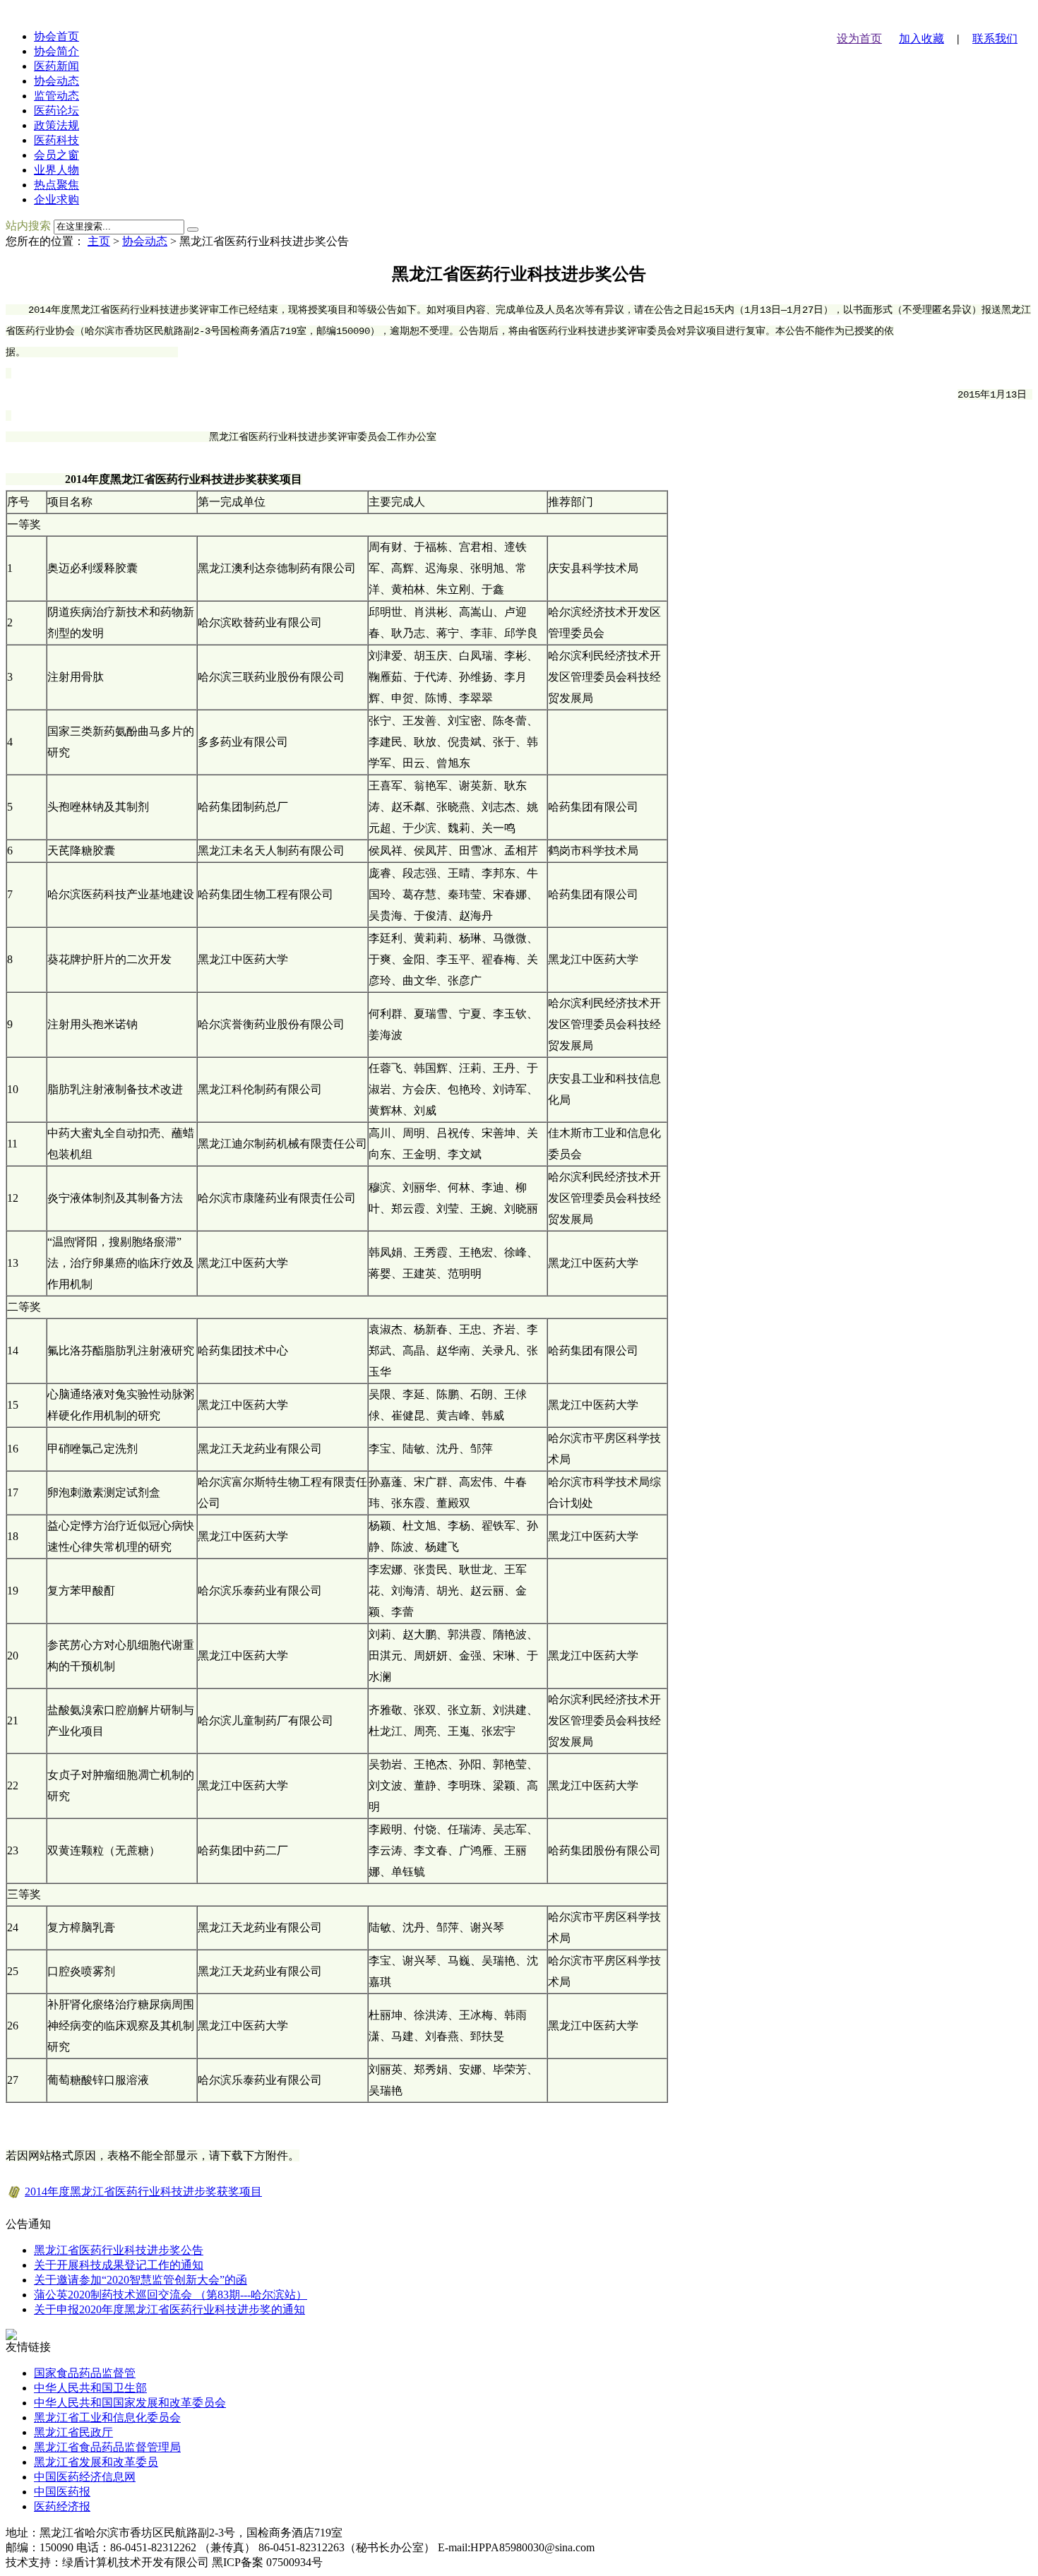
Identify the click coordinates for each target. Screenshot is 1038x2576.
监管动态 (56, 96)
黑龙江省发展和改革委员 (96, 2462)
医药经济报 (62, 2506)
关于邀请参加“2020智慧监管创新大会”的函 (141, 2280)
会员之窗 (56, 155)
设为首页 (859, 38)
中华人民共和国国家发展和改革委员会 (130, 2403)
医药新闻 (56, 66)
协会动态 (56, 81)
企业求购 (56, 199)
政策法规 (56, 125)
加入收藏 (921, 38)
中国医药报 (62, 2492)
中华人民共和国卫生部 (90, 2388)
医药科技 (56, 140)
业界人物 (56, 170)
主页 (99, 241)
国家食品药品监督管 (85, 2373)
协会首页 (56, 36)
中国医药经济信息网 (85, 2477)
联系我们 (995, 38)
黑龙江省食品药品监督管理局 (107, 2447)
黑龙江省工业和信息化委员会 (107, 2417)
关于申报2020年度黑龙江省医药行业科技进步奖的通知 (169, 2309)
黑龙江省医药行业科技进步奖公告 (119, 2250)
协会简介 (56, 51)
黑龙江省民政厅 (73, 2432)
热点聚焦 (56, 185)
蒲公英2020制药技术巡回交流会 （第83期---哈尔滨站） (171, 2295)
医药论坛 (56, 111)
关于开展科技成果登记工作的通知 (119, 2265)
